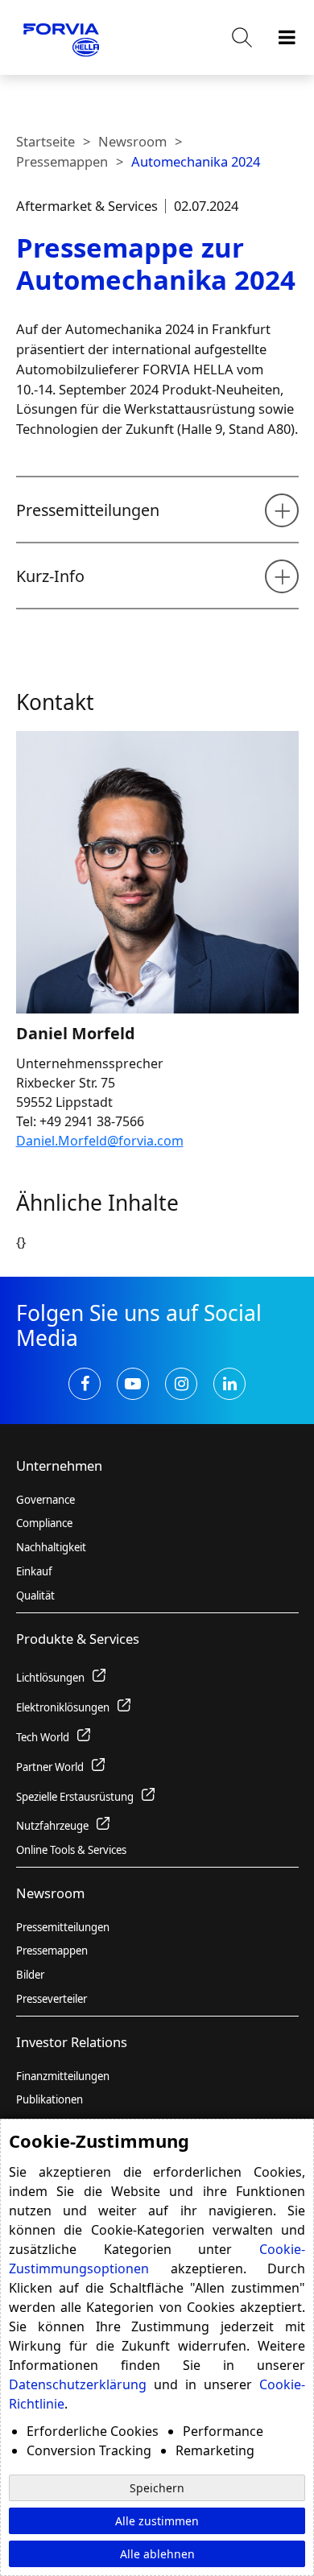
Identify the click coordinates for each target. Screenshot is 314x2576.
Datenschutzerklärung (78, 2384)
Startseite (45, 141)
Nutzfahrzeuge (52, 1826)
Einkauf (34, 1571)
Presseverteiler (52, 1999)
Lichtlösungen (50, 1678)
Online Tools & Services (71, 1850)
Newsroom (132, 141)
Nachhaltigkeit (51, 1547)
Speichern (157, 2488)
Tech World (43, 1737)
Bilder (30, 1975)
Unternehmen (59, 1466)
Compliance (44, 1523)
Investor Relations (72, 2042)
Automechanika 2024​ (196, 161)
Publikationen (50, 2099)
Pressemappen (62, 161)
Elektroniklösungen (63, 1707)
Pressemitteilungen (63, 1927)
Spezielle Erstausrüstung (75, 1797)
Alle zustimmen (157, 2521)
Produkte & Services (78, 1639)
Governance (45, 1500)
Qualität (35, 1596)
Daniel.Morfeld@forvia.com (100, 1141)
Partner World (50, 1767)
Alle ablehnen (157, 2554)
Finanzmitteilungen (63, 2076)
